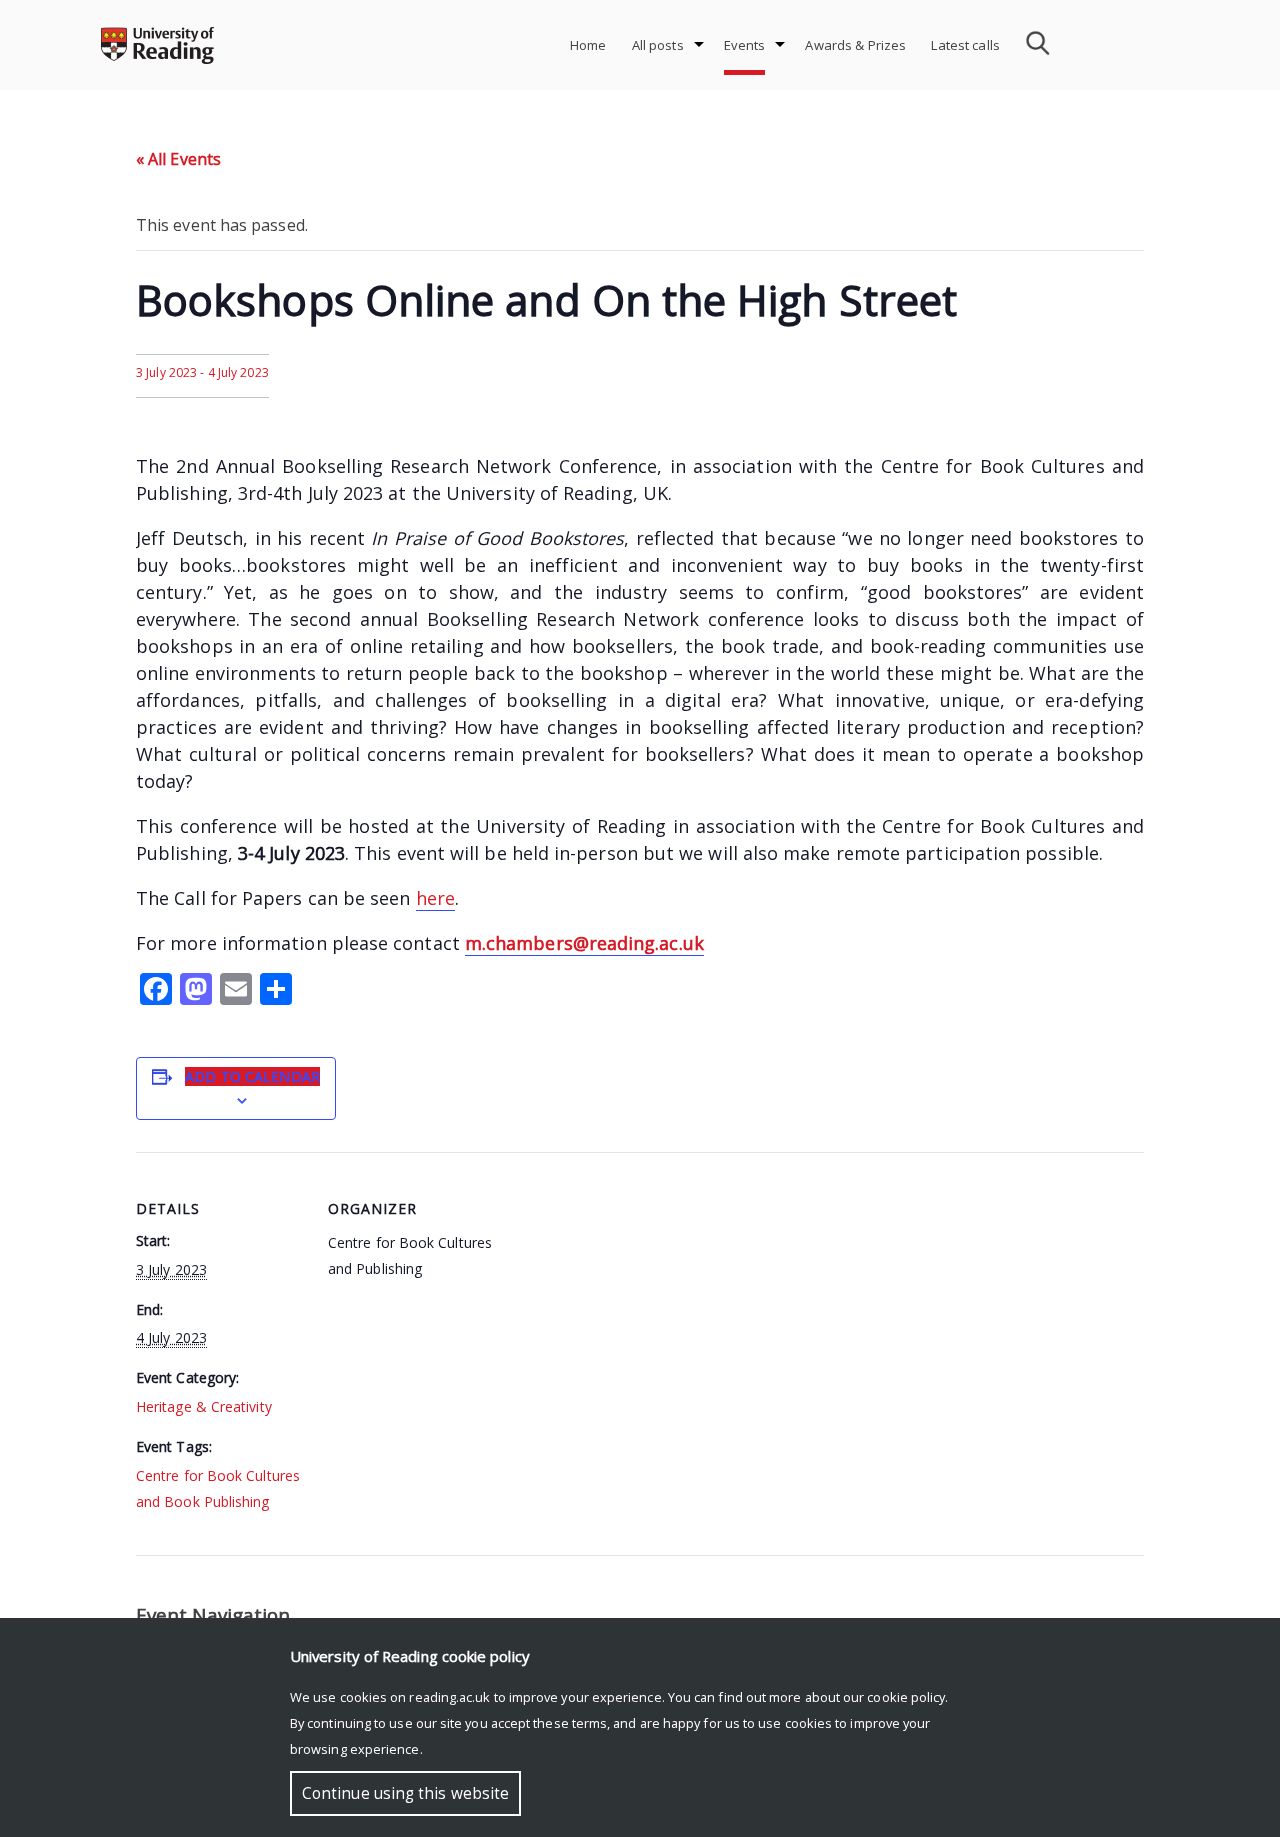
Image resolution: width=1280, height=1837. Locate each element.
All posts (658, 45)
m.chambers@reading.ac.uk (584, 943)
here (435, 898)
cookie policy (906, 1697)
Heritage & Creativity (204, 1406)
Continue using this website (405, 1793)
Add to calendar (252, 1076)
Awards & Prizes (855, 45)
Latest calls (965, 45)
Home (588, 45)
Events (745, 45)
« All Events (178, 159)
